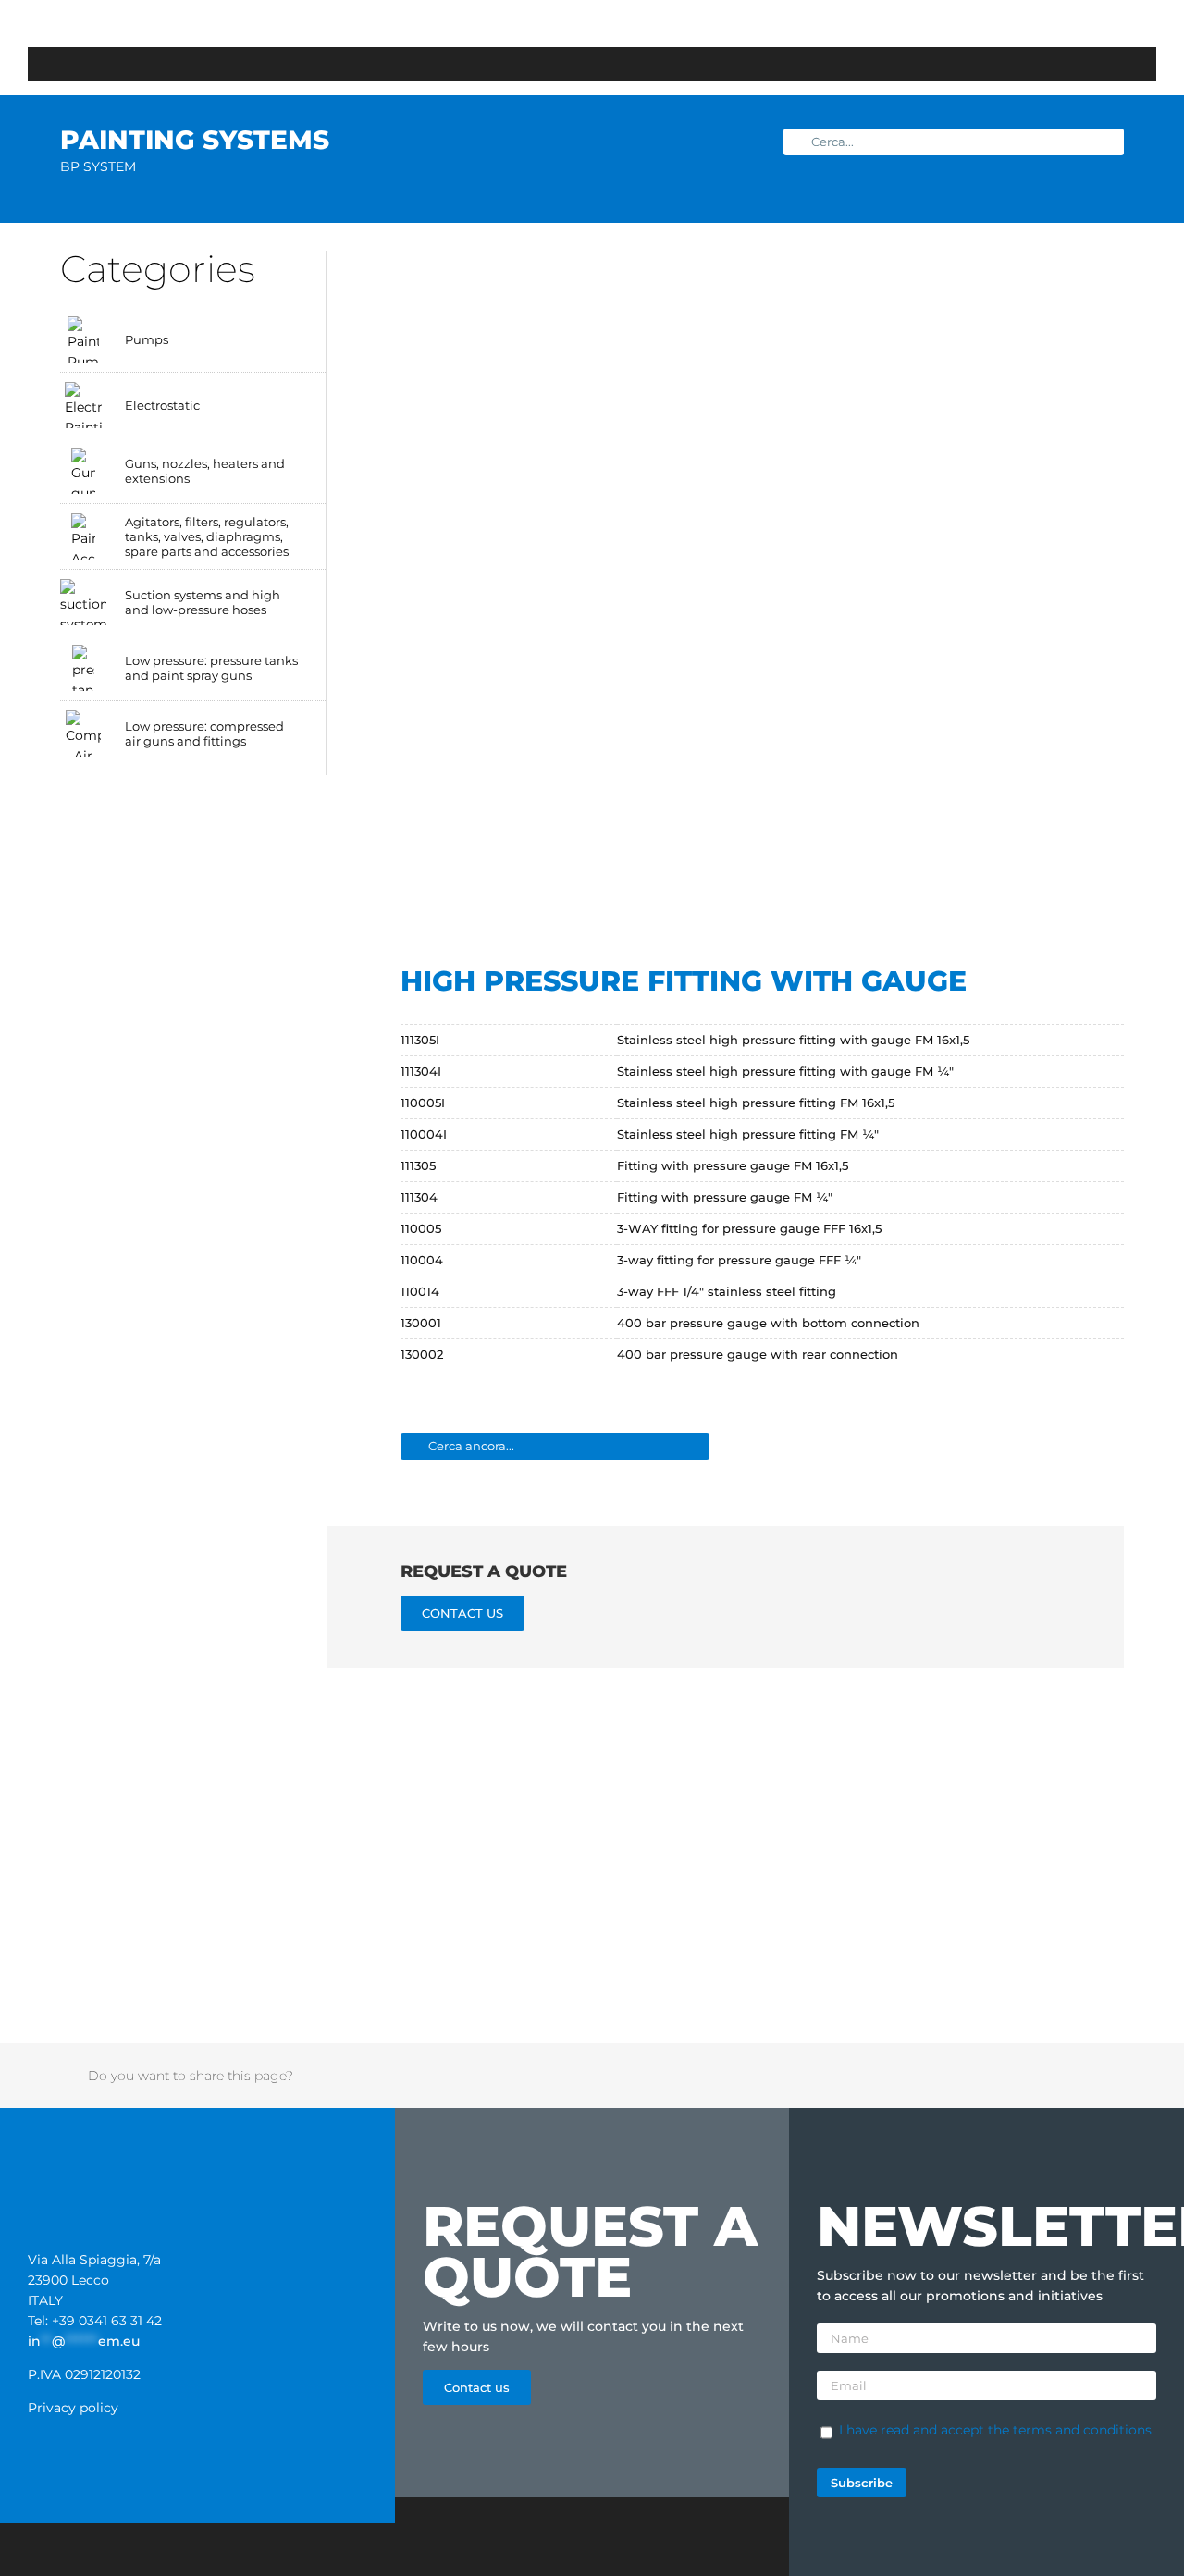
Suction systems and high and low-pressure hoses (203, 602)
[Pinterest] (1036, 2076)
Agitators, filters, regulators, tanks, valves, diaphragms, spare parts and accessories (207, 536)
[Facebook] (892, 2076)
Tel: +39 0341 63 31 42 (95, 2321)
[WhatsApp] (988, 2076)
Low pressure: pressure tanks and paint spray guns (211, 668)
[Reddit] (940, 2076)
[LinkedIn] (964, 2076)
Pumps (147, 339)
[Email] (1084, 2076)
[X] (916, 2076)
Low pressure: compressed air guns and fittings (204, 733)
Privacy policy (73, 2408)
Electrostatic (162, 405)
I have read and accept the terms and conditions (995, 2430)
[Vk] (1060, 2076)
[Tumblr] (1012, 2076)
